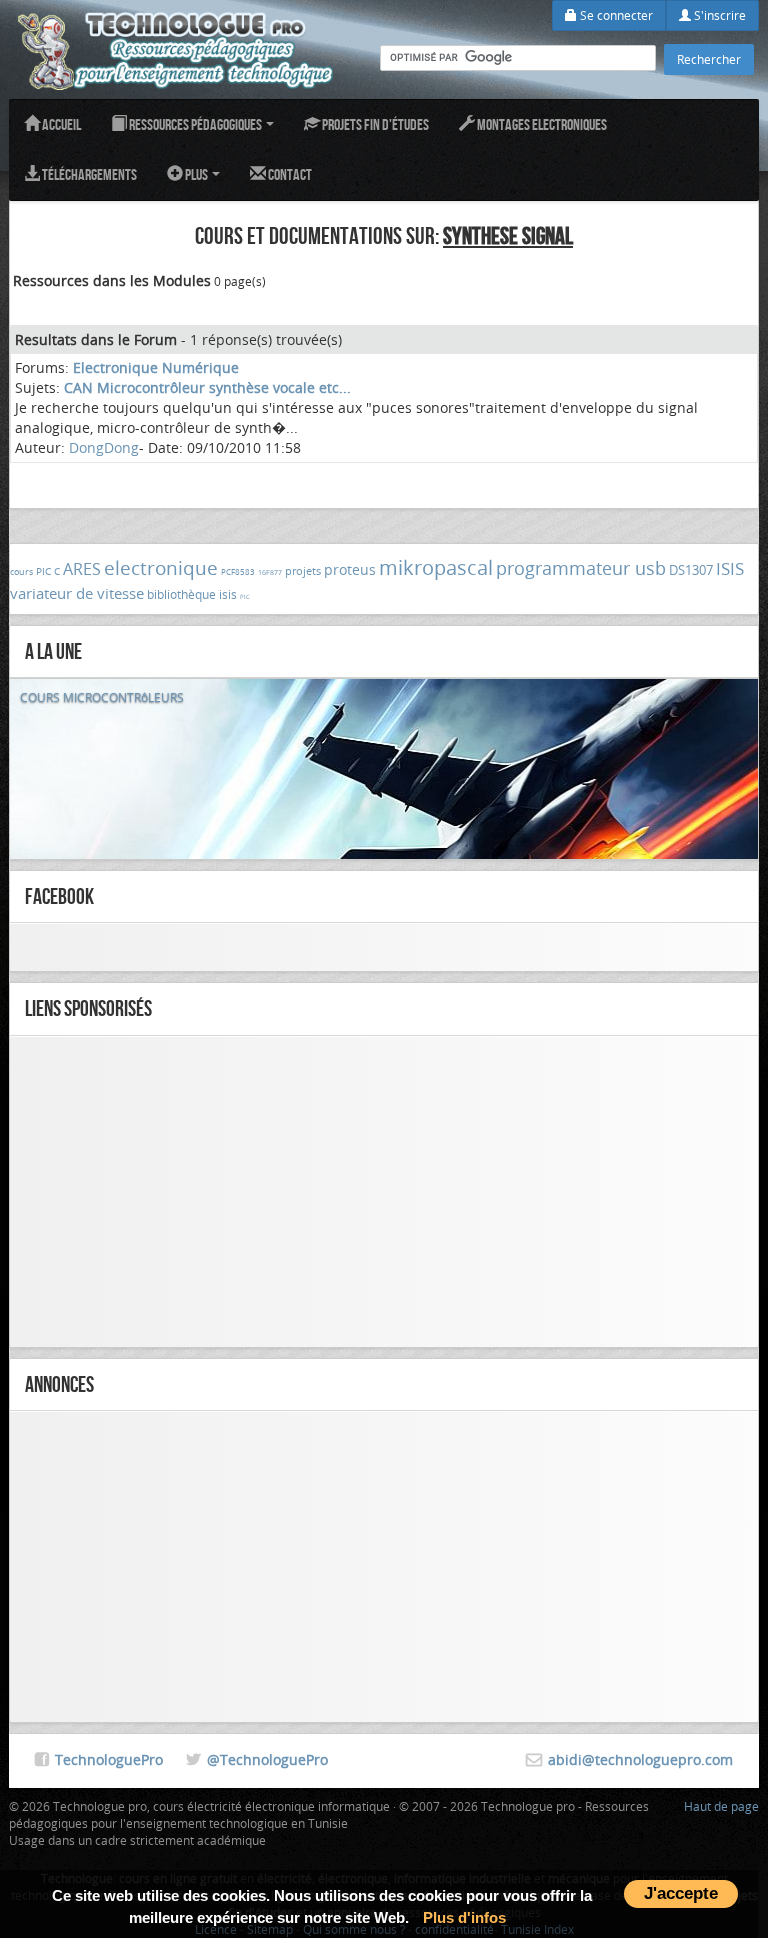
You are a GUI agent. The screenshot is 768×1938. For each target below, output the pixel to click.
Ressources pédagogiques (195, 124)
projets (303, 570)
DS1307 (691, 570)
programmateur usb (581, 568)
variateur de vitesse (77, 593)
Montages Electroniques (541, 124)
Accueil (60, 124)
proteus (350, 569)
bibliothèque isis (192, 594)
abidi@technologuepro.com (640, 1759)
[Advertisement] (384, 1192)
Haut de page (721, 1806)
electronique (161, 568)
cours (21, 572)
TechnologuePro (109, 1759)
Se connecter (615, 15)
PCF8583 (238, 572)
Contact (289, 174)
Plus (196, 174)
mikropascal (436, 567)
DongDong (104, 447)
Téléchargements (88, 174)
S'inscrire (718, 15)
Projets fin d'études (374, 124)
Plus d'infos (464, 1917)
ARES (82, 569)
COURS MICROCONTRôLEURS (102, 697)
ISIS (730, 568)
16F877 (270, 572)
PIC (245, 597)
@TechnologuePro (267, 1759)
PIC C (48, 571)
